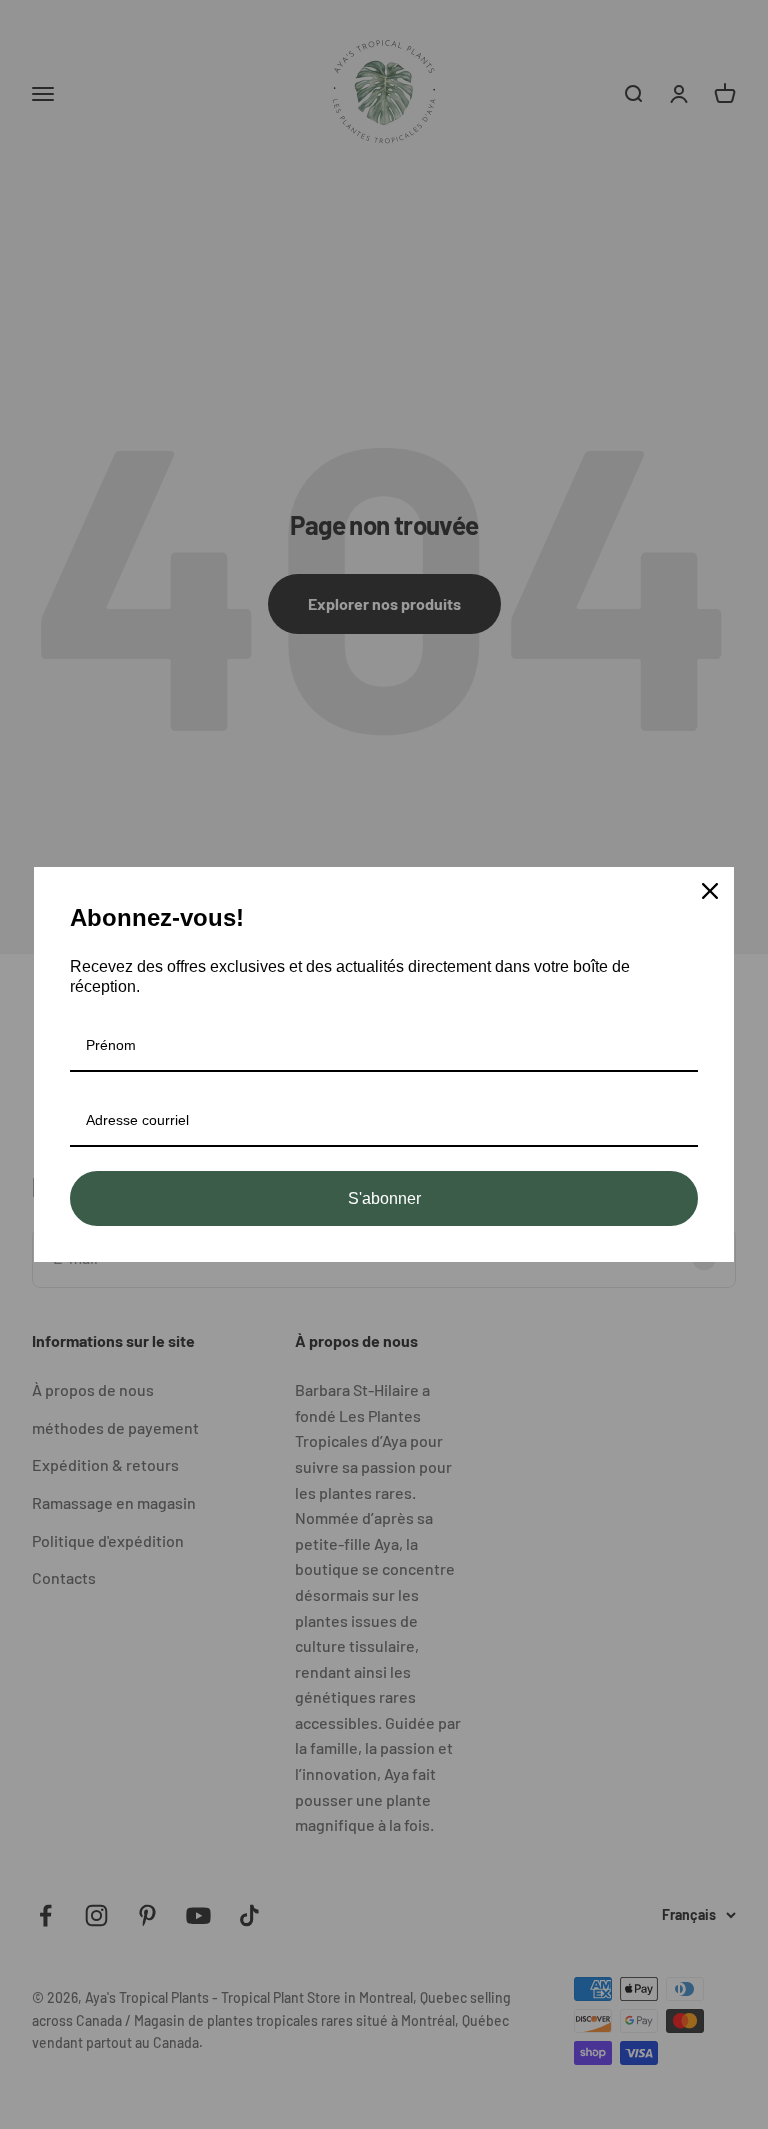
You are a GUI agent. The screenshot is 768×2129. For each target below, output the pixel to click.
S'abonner (384, 1198)
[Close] (710, 891)
